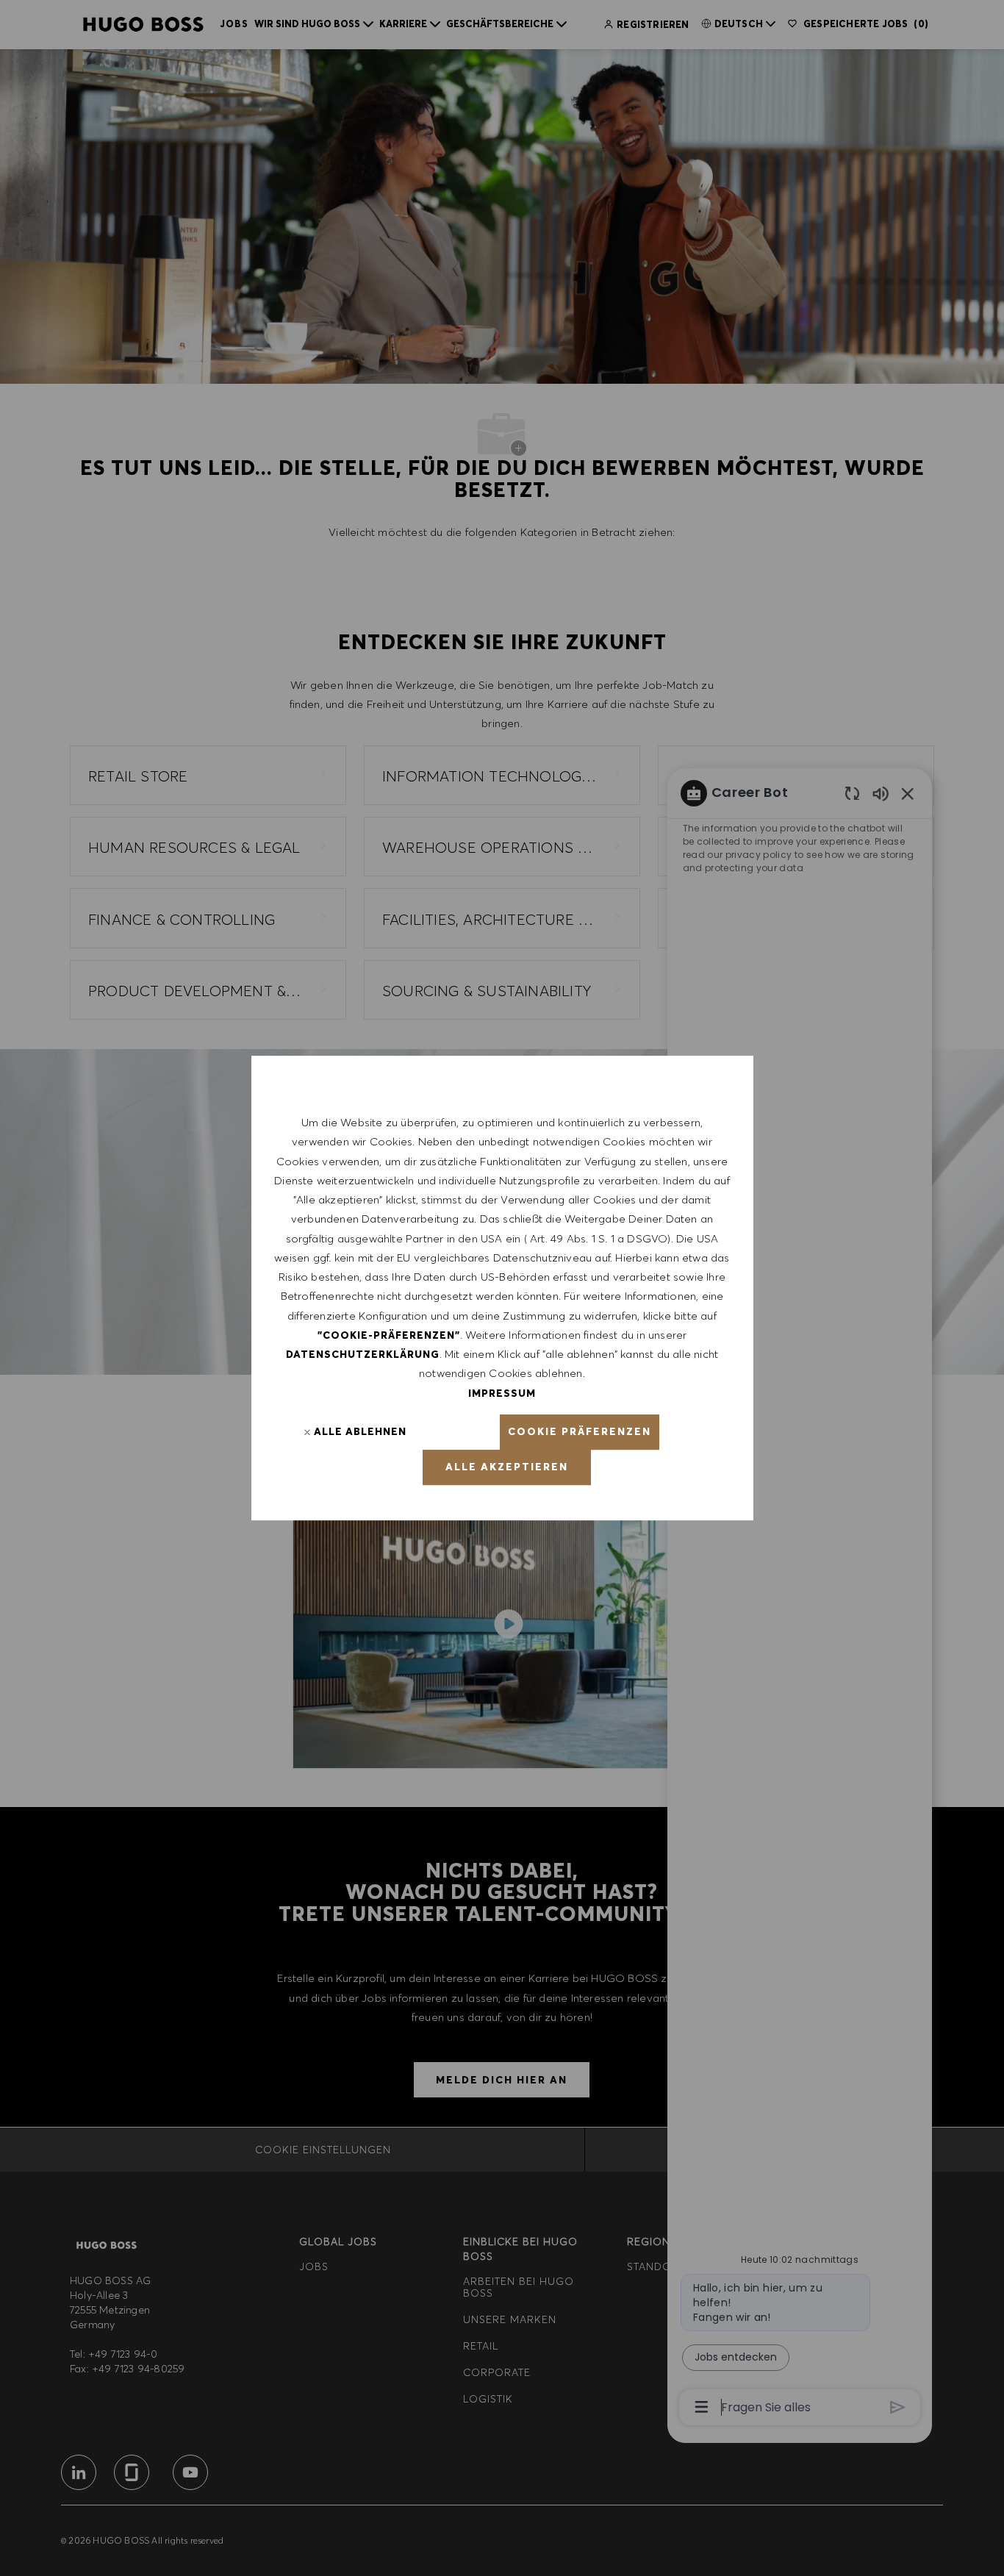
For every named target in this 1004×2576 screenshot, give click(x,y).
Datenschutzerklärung (363, 1354)
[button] (580, 1432)
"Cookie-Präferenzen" (389, 1335)
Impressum (502, 1393)
